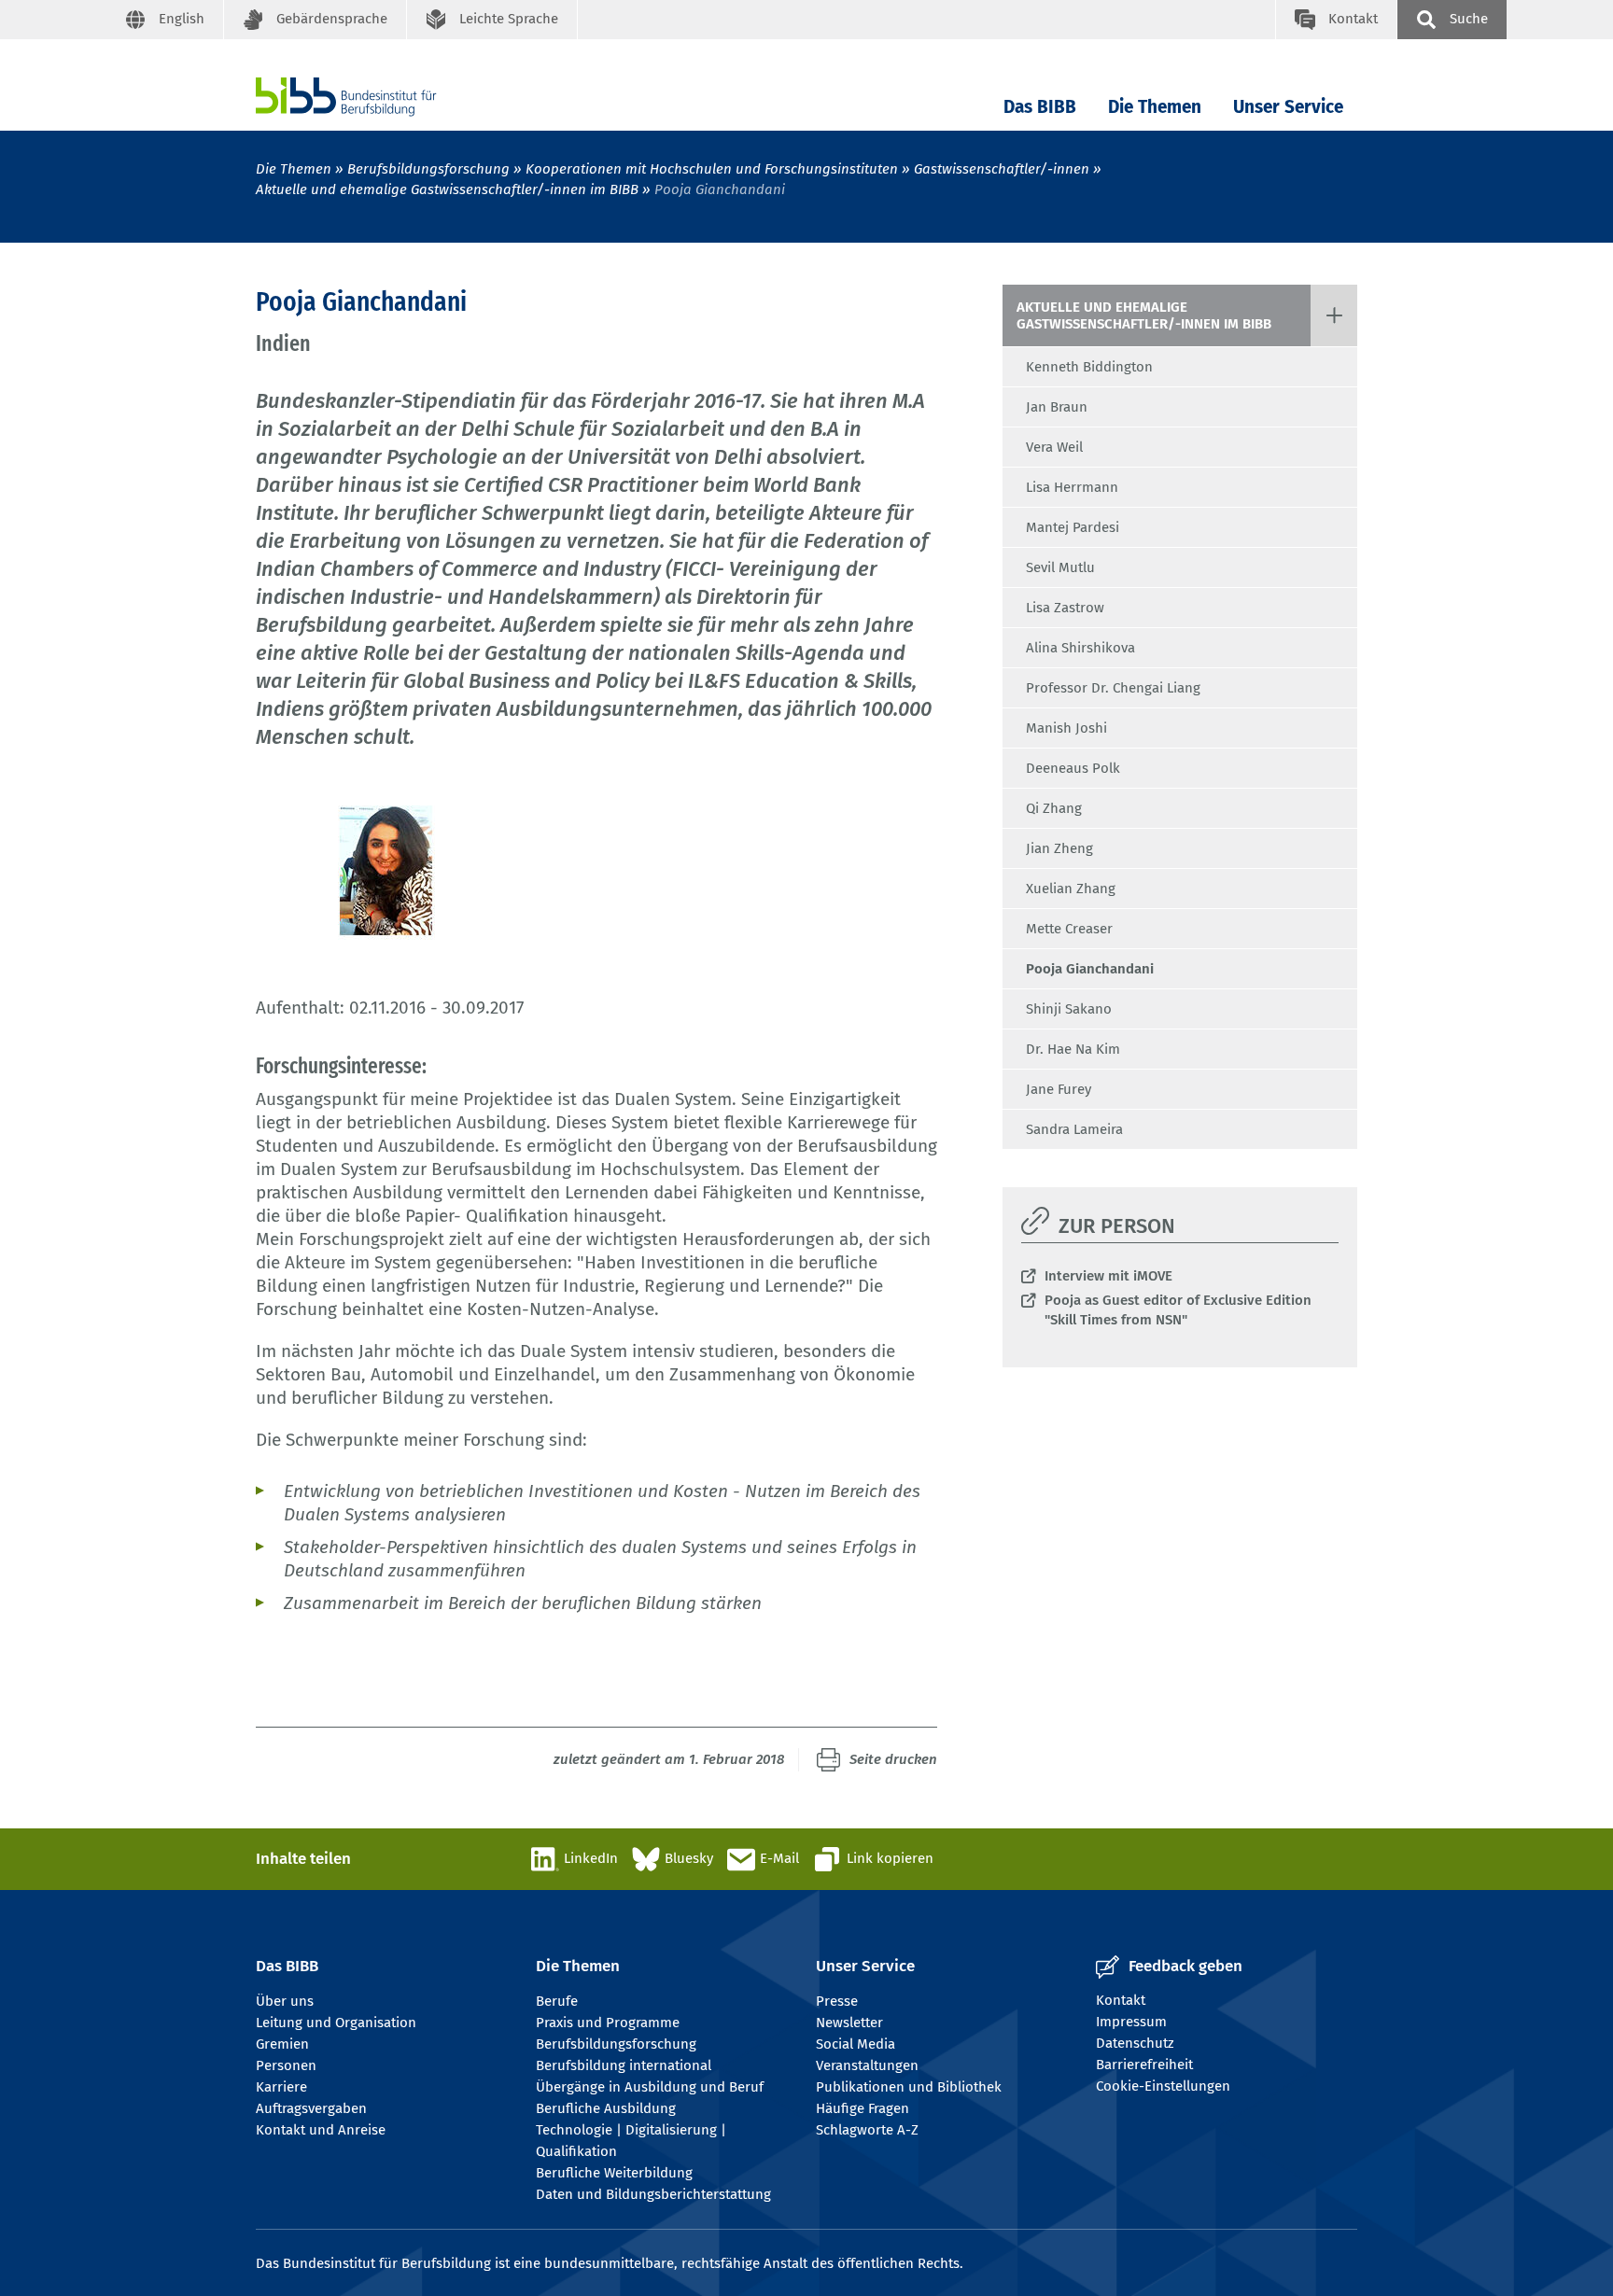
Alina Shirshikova (1080, 648)
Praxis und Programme (608, 2023)
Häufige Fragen (863, 2108)
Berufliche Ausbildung (606, 2108)
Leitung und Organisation (336, 2023)
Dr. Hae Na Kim (1073, 1049)
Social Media (856, 2044)
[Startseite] (374, 97)
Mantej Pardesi (1073, 527)
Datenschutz (1135, 2043)
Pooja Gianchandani (1090, 969)
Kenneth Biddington (1089, 367)
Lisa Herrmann (1072, 487)
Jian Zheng (1059, 848)
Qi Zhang (1054, 808)
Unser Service (1288, 107)
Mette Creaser (1069, 929)
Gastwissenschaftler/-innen (1002, 169)
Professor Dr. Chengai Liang (1113, 688)
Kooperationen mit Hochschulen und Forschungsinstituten (712, 169)
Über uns (285, 2001)
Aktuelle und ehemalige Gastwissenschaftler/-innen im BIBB (447, 189)
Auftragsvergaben (311, 2108)
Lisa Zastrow (1065, 608)
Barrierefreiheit (1144, 2065)
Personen (286, 2065)
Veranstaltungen (867, 2065)
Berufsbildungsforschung (428, 169)
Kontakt (1121, 2000)
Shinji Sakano (1069, 1009)
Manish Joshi (1066, 728)
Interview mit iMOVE (1108, 1276)
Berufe (557, 2001)
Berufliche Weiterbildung (614, 2173)
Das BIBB (1040, 107)
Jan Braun (1057, 407)
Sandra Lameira (1074, 1129)
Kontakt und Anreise (321, 2130)
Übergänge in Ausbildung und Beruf (650, 2087)
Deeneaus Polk (1073, 768)
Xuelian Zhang (1071, 889)
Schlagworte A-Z (867, 2130)
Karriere (281, 2087)
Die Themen (1155, 107)
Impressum (1131, 2022)
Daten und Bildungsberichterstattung (653, 2194)
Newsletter (849, 2023)
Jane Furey (1059, 1089)
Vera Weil (1054, 447)
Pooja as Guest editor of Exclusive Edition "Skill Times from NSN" (1178, 1310)
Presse (837, 2001)
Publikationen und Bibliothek (909, 2087)
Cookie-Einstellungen (1163, 2086)
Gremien (282, 2044)
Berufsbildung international (624, 2065)
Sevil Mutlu (1060, 567)
